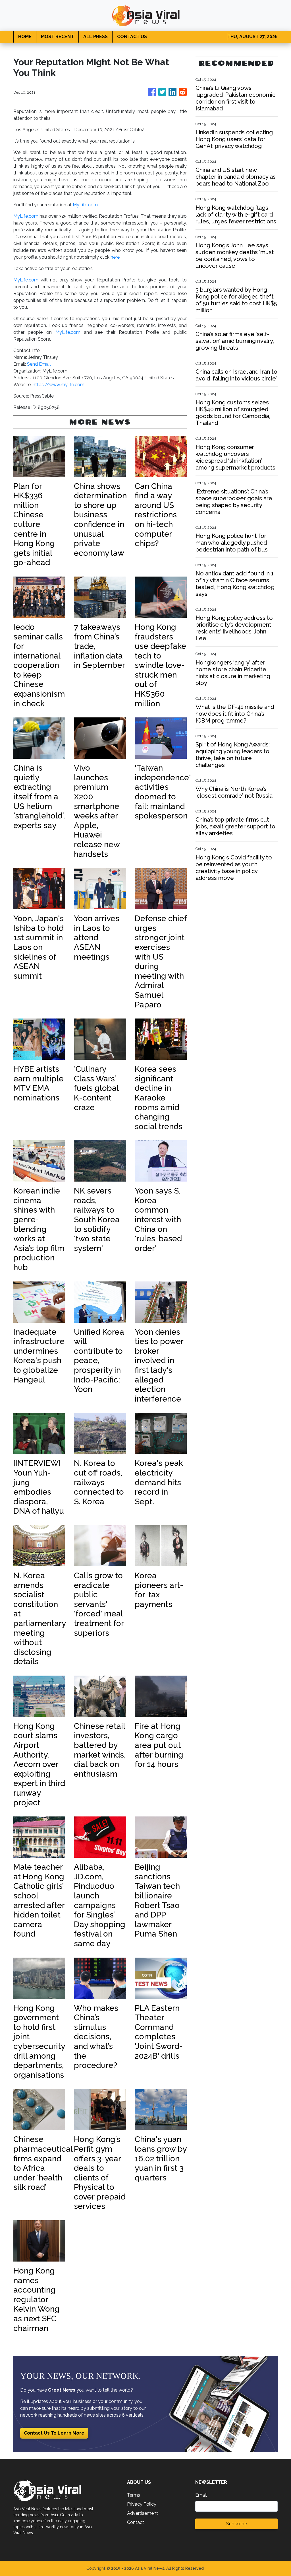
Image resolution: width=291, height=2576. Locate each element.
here (115, 257)
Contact (136, 2522)
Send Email (39, 364)
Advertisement (143, 2513)
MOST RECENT (57, 37)
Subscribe (237, 2524)
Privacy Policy (142, 2504)
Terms (134, 2495)
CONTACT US (132, 37)
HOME (25, 37)
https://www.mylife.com (59, 385)
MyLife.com (85, 205)
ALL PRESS (95, 37)
